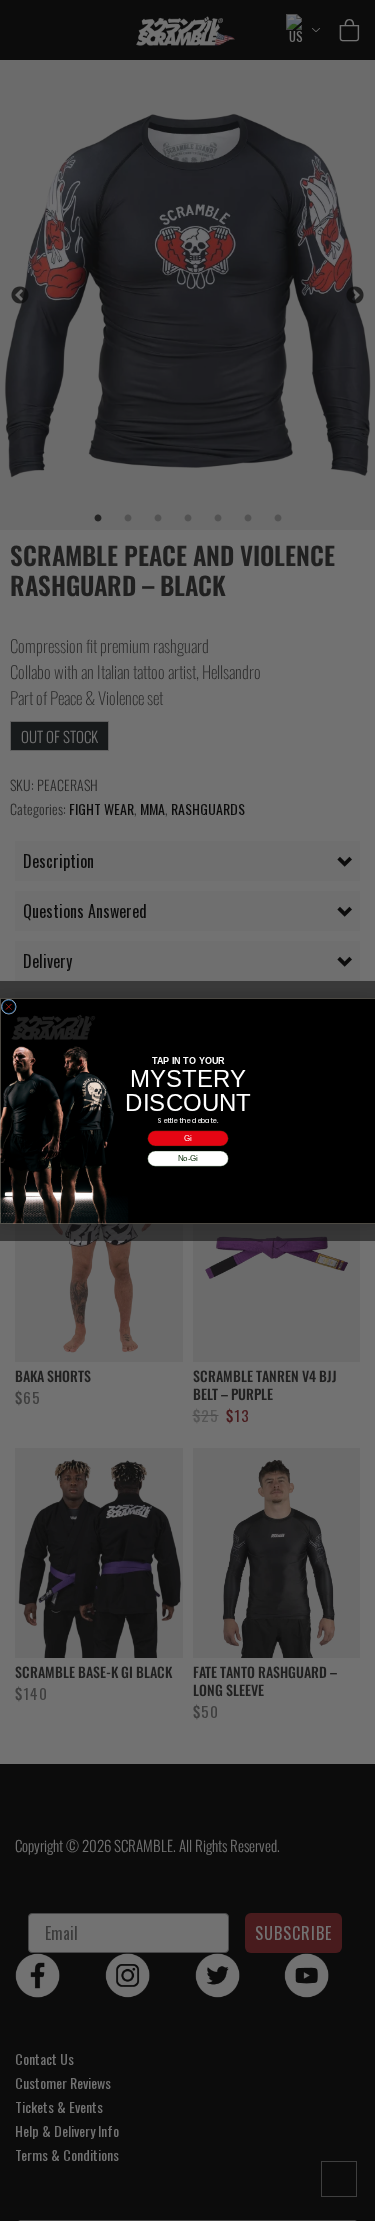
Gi (188, 1137)
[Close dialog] (9, 1007)
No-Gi (187, 1158)
